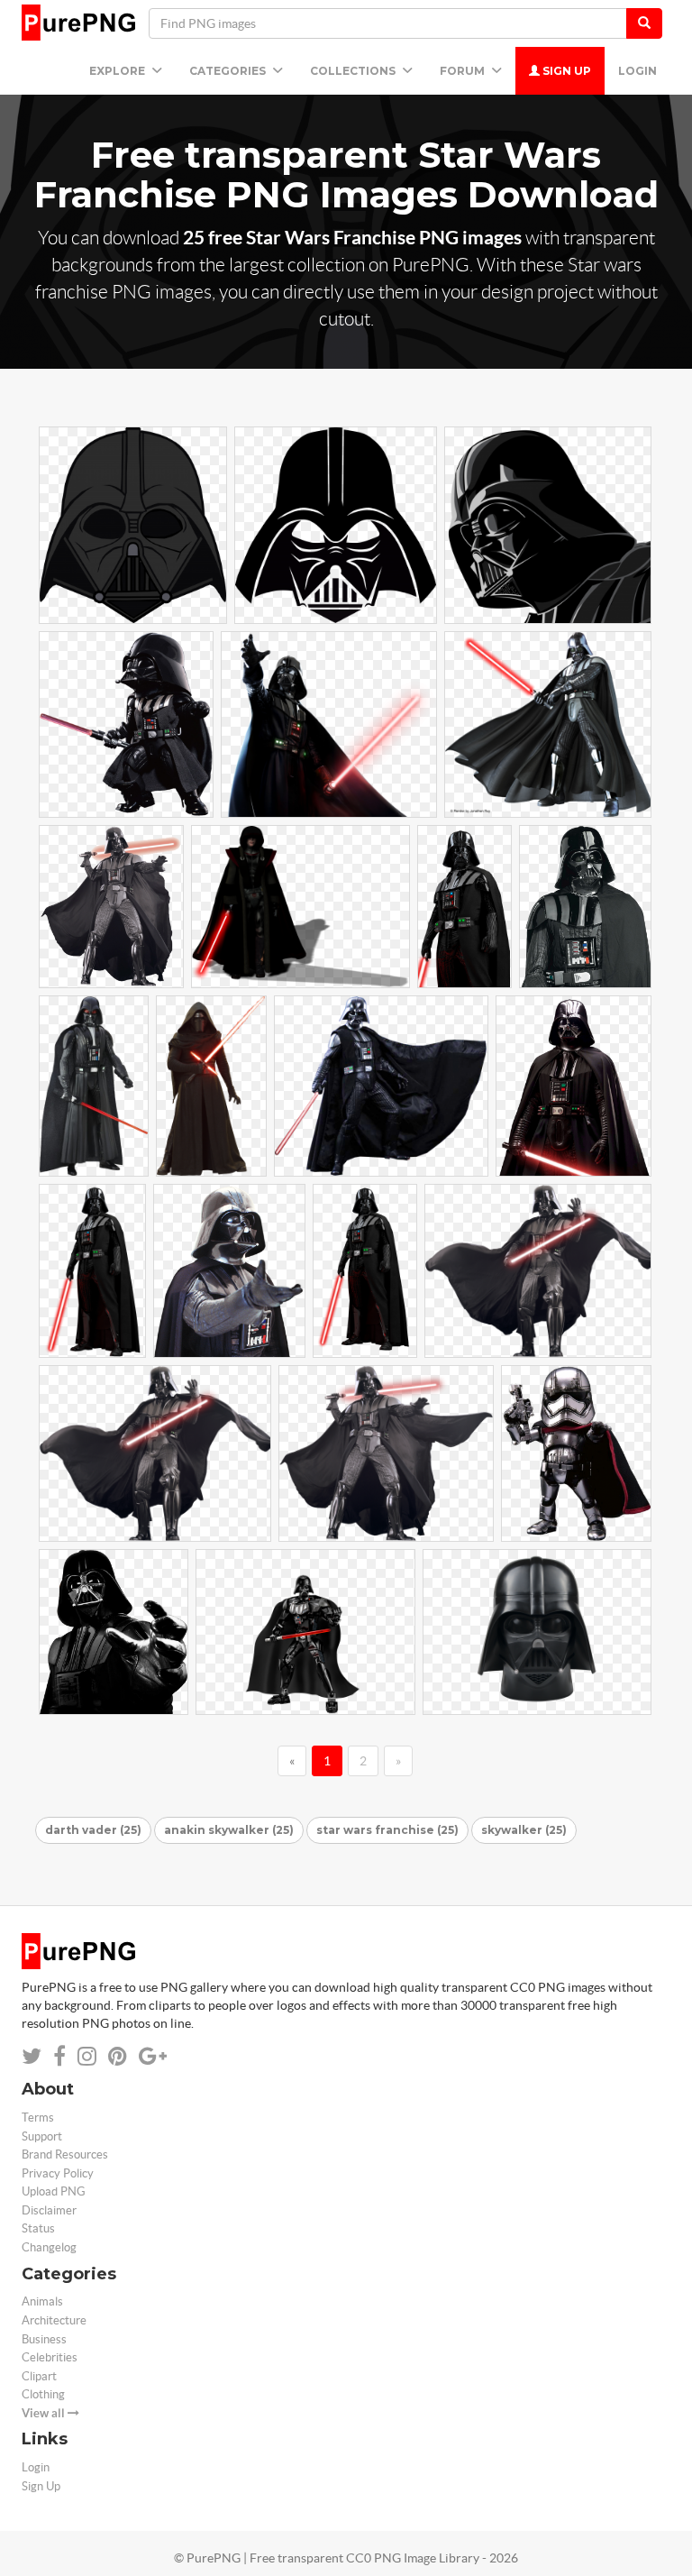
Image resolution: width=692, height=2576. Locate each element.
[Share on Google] (153, 2056)
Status (38, 2228)
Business (44, 2339)
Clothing (43, 2394)
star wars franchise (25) (387, 1830)
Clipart (39, 2376)
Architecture (54, 2320)
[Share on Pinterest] (118, 2056)
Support (42, 2136)
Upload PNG (54, 2191)
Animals (42, 2301)
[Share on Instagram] (87, 2056)
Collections (354, 71)
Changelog (49, 2247)
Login (637, 71)
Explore (118, 71)
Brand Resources (65, 2154)
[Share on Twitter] (32, 2056)
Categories (229, 71)
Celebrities (50, 2357)
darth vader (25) (93, 1830)
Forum (464, 71)
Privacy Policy (58, 2173)
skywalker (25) (524, 1830)
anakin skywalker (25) (229, 1830)
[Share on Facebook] (59, 2056)
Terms (38, 2118)
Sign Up (565, 71)
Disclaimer (49, 2210)
